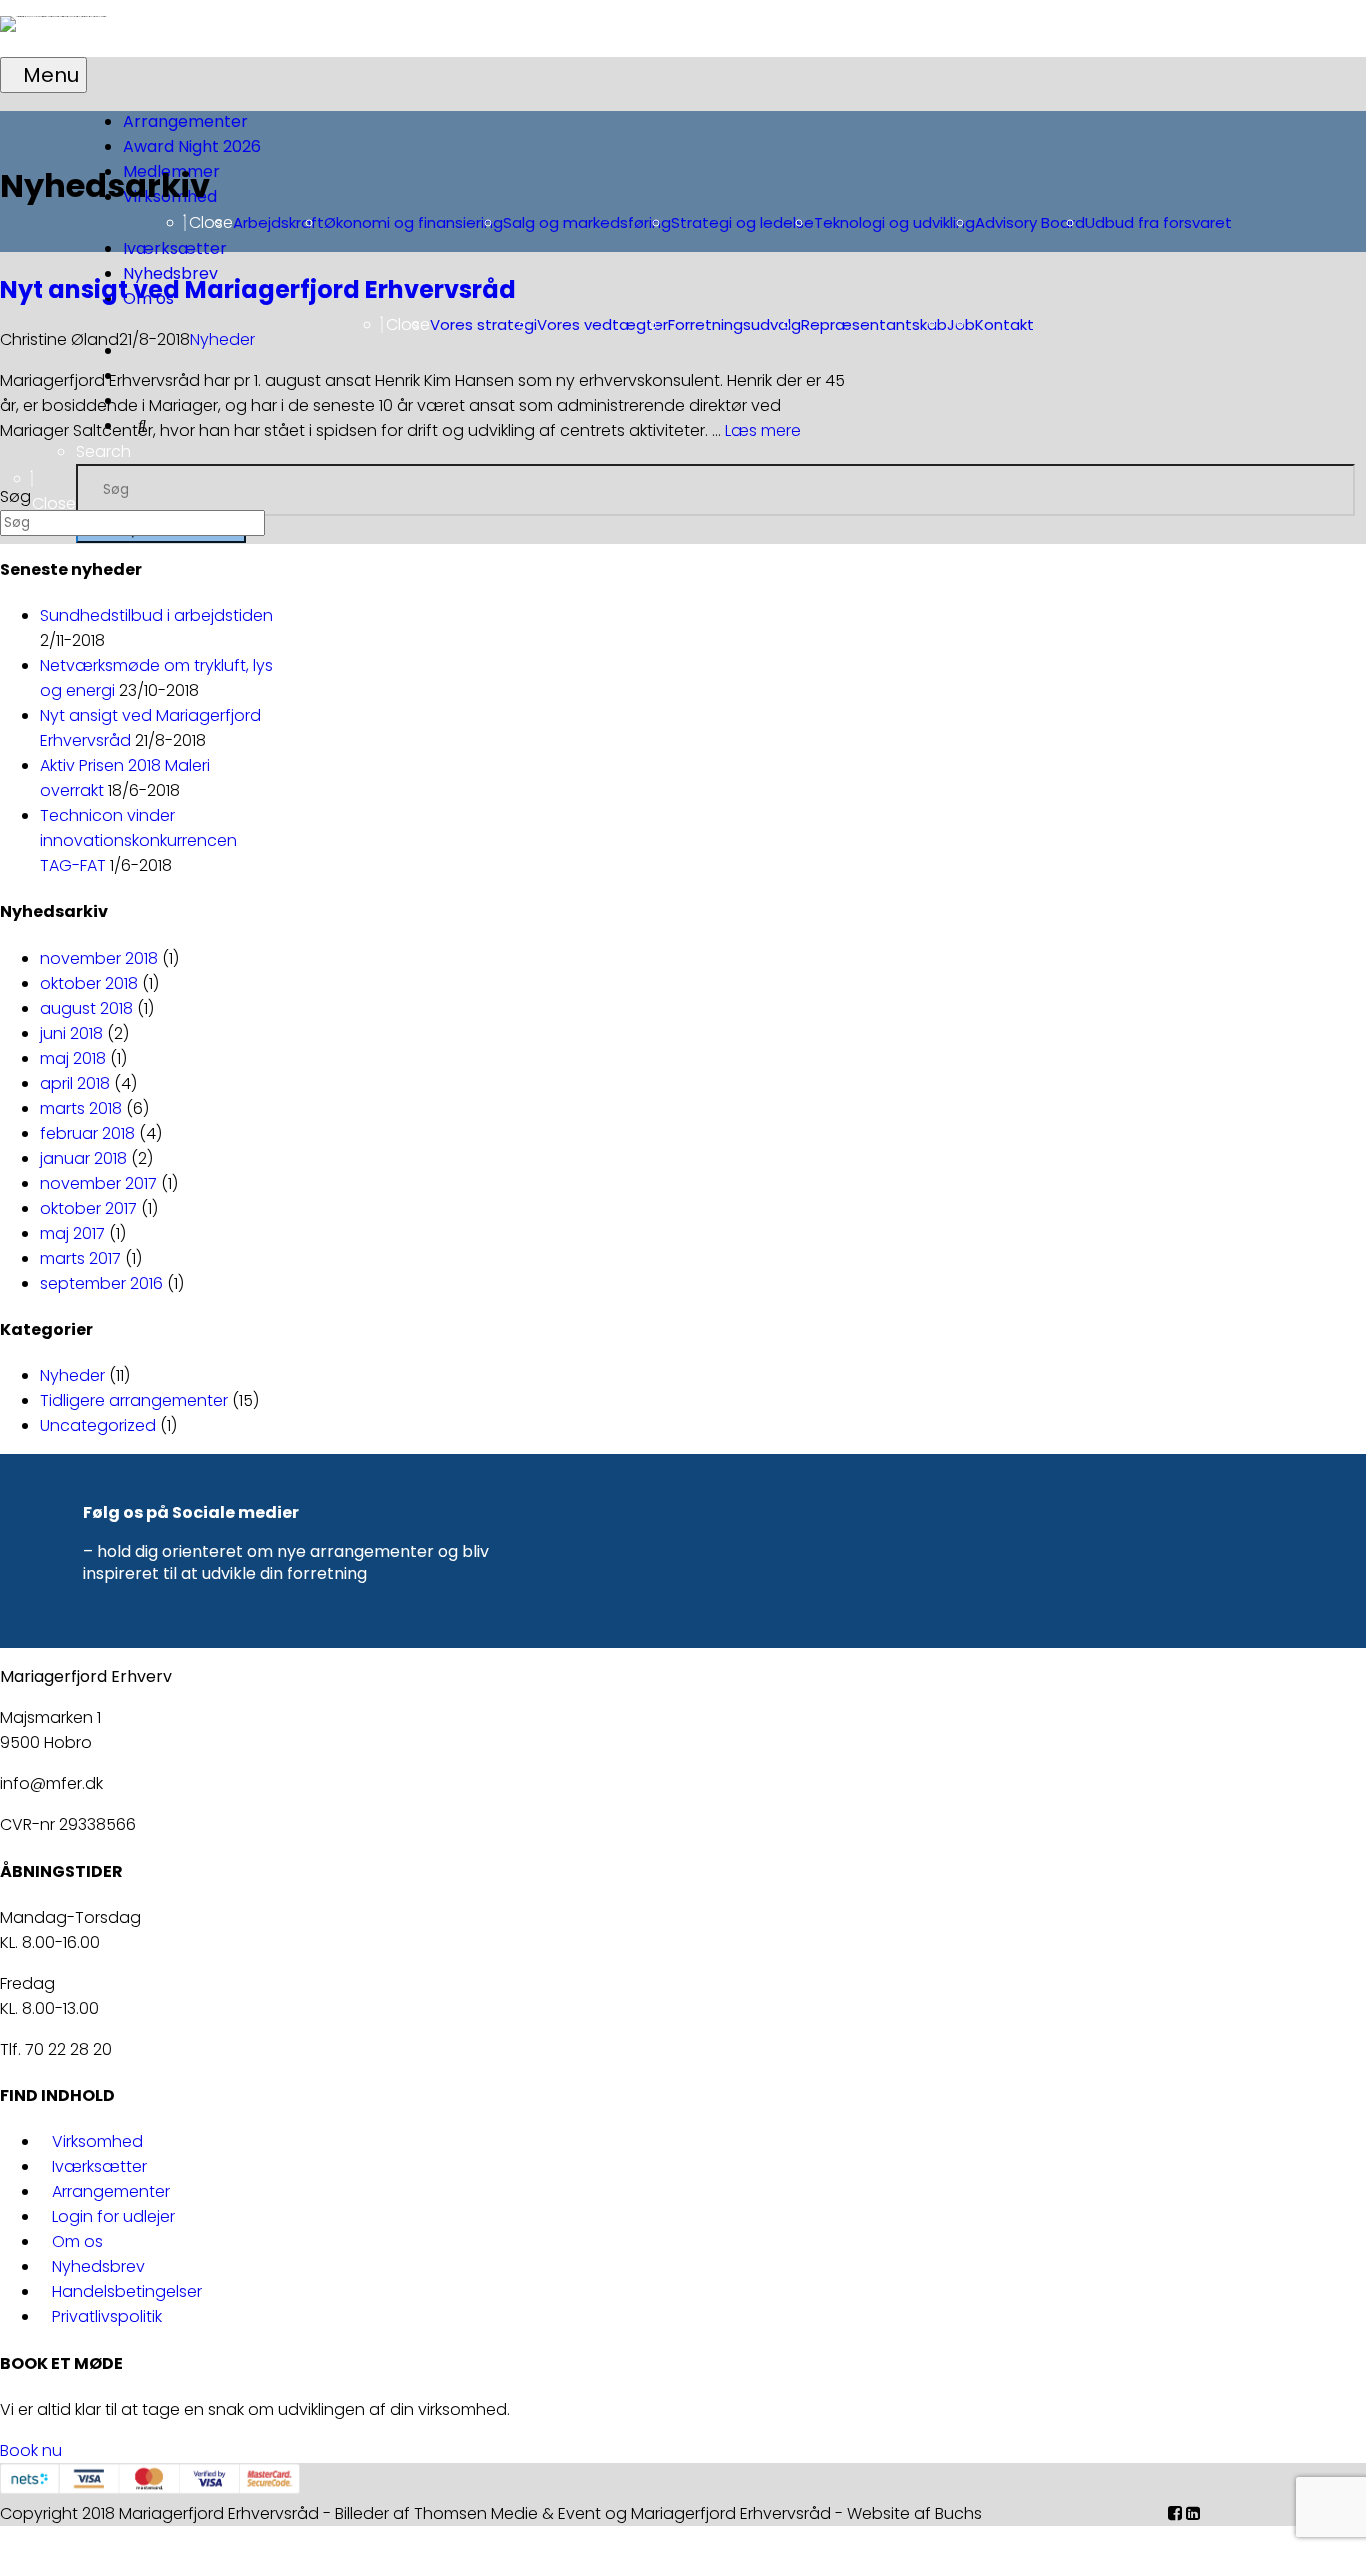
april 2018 (75, 1083)
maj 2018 (73, 1058)
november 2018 (99, 958)
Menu (51, 75)
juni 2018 (71, 1033)
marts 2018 (81, 1108)
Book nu (31, 2450)
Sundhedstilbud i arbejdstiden (156, 615)
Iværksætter (99, 2166)
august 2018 (86, 1008)
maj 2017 (72, 1233)
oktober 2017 (88, 1208)
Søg (15, 496)
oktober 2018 (89, 983)
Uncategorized (98, 1425)
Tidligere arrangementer (134, 1400)
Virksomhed (97, 2141)
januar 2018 (83, 1158)
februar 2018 (87, 1133)
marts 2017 (80, 1258)
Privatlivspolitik (107, 2316)
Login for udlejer (113, 2216)
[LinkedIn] (1193, 2513)
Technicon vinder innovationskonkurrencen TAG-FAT (138, 840)
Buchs (958, 2513)
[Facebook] (1175, 2513)
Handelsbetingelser (127, 2291)
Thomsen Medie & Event (507, 2513)
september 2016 (101, 1283)
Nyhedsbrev (98, 2266)
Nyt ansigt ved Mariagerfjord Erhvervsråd (258, 289)
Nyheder (222, 339)
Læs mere (763, 430)
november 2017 (98, 1183)
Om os (77, 2241)
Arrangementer (111, 2191)
